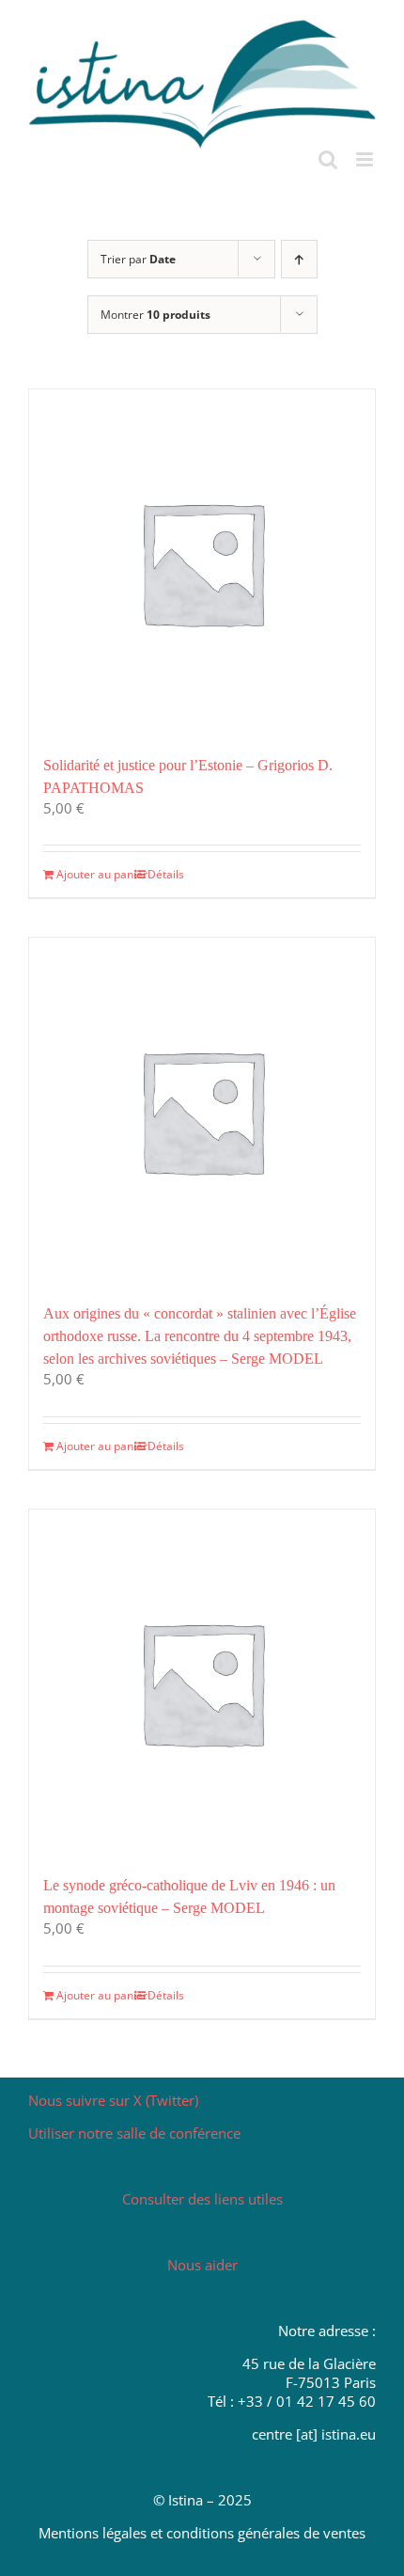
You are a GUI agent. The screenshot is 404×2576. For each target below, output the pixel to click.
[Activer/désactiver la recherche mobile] (328, 159)
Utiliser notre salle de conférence (134, 2133)
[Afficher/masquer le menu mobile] (366, 159)
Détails (166, 874)
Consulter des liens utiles (202, 2199)
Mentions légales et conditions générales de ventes (202, 2533)
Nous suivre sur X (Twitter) (113, 2100)
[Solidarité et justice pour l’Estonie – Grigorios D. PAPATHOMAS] (202, 562)
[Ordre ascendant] (299, 259)
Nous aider (202, 2265)
